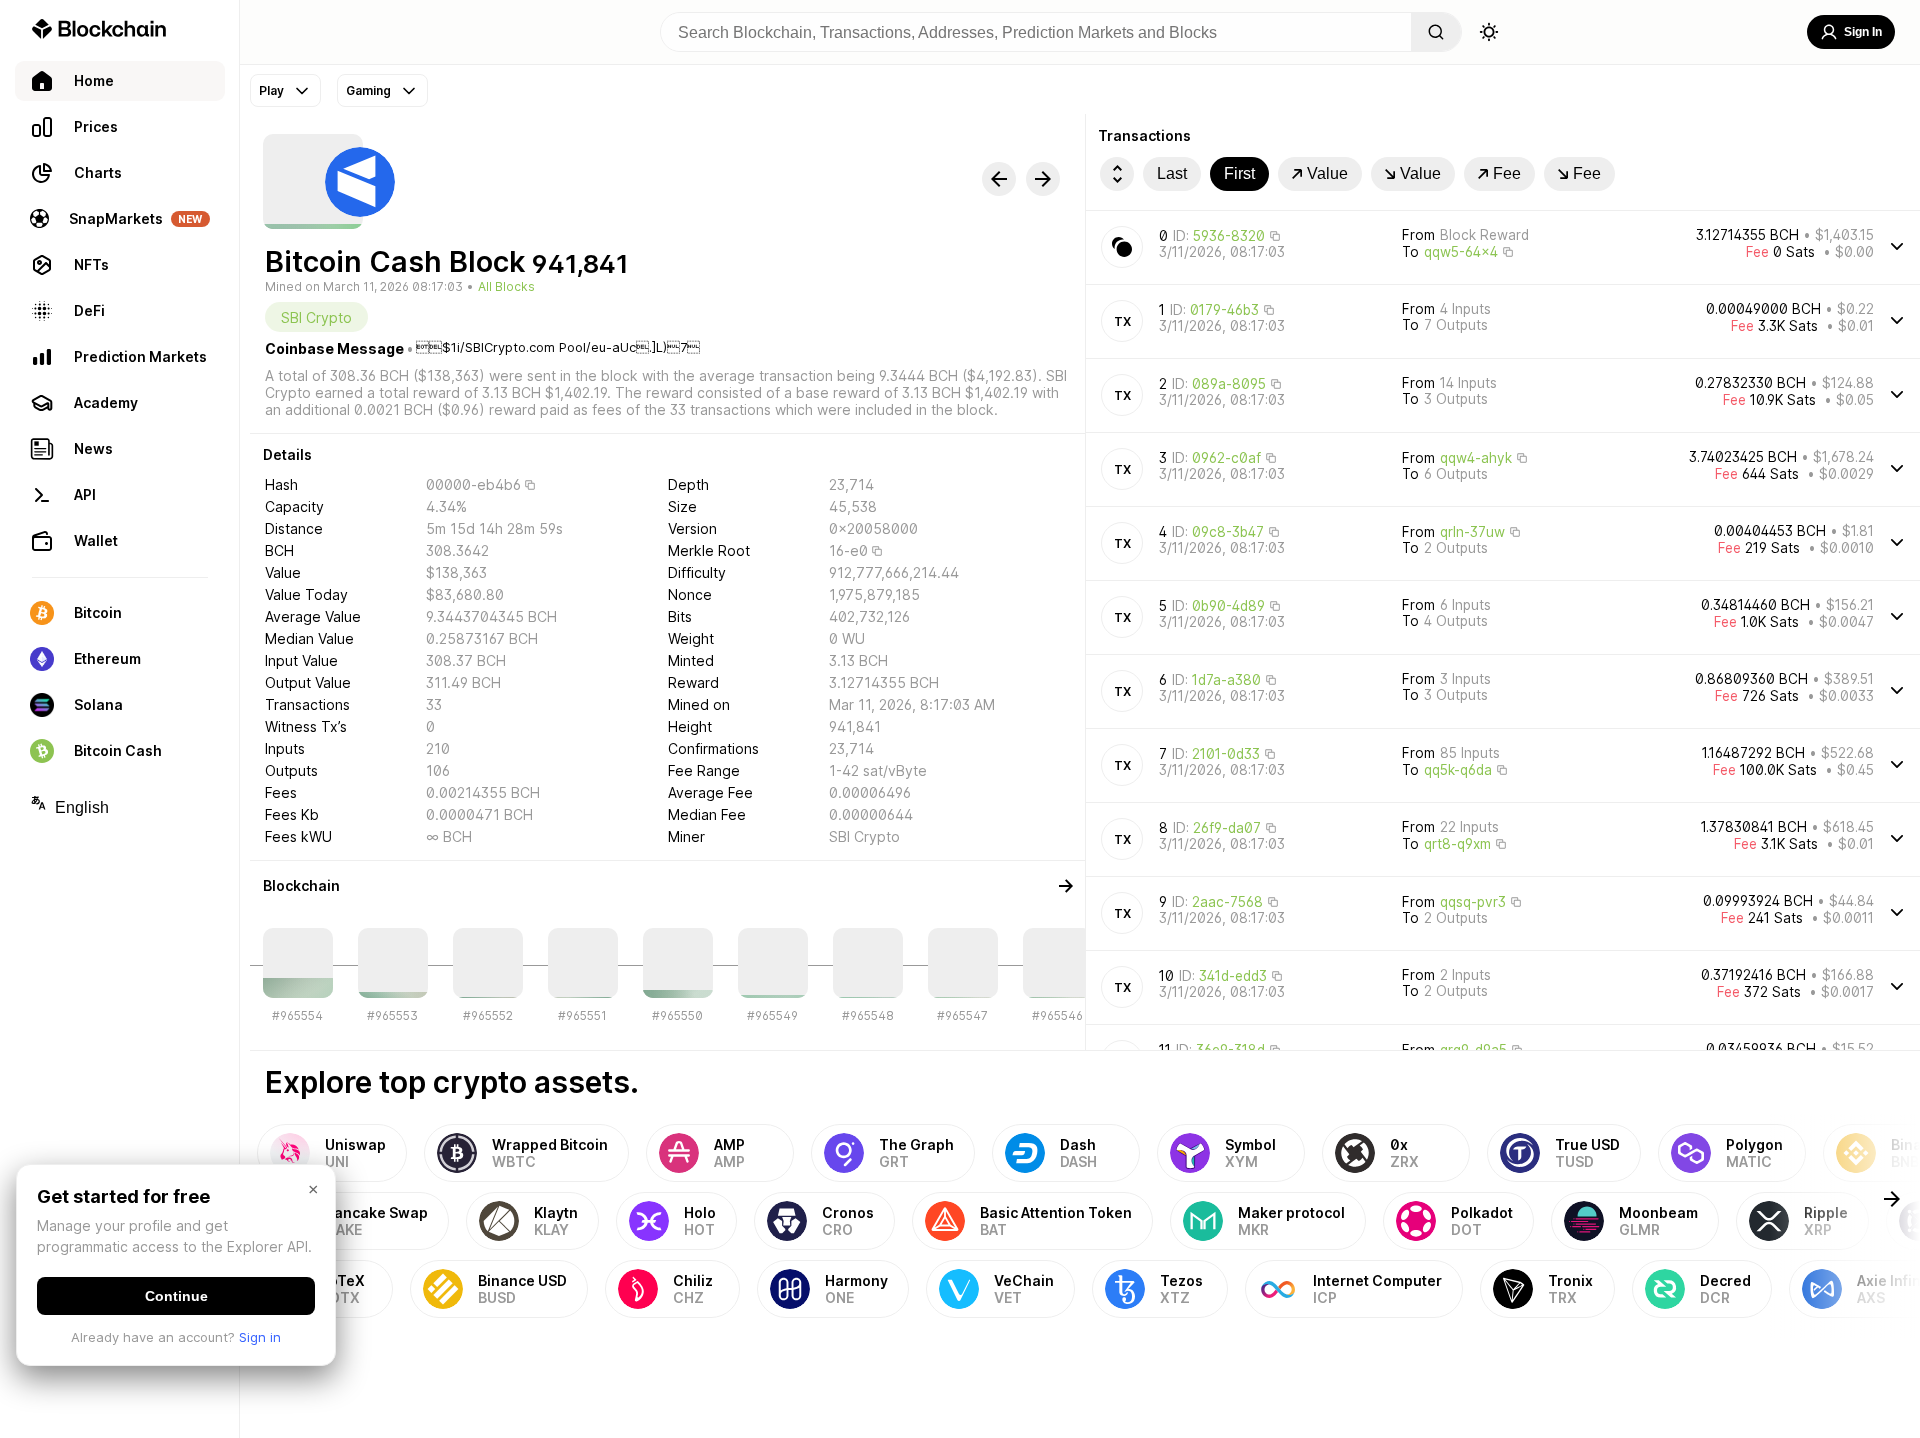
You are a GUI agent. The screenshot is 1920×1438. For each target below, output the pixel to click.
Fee (1507, 173)
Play (271, 90)
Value (1327, 173)
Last (1172, 173)
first (1239, 173)
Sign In (1863, 32)
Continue (176, 1296)
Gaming (368, 90)
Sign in (260, 1337)
